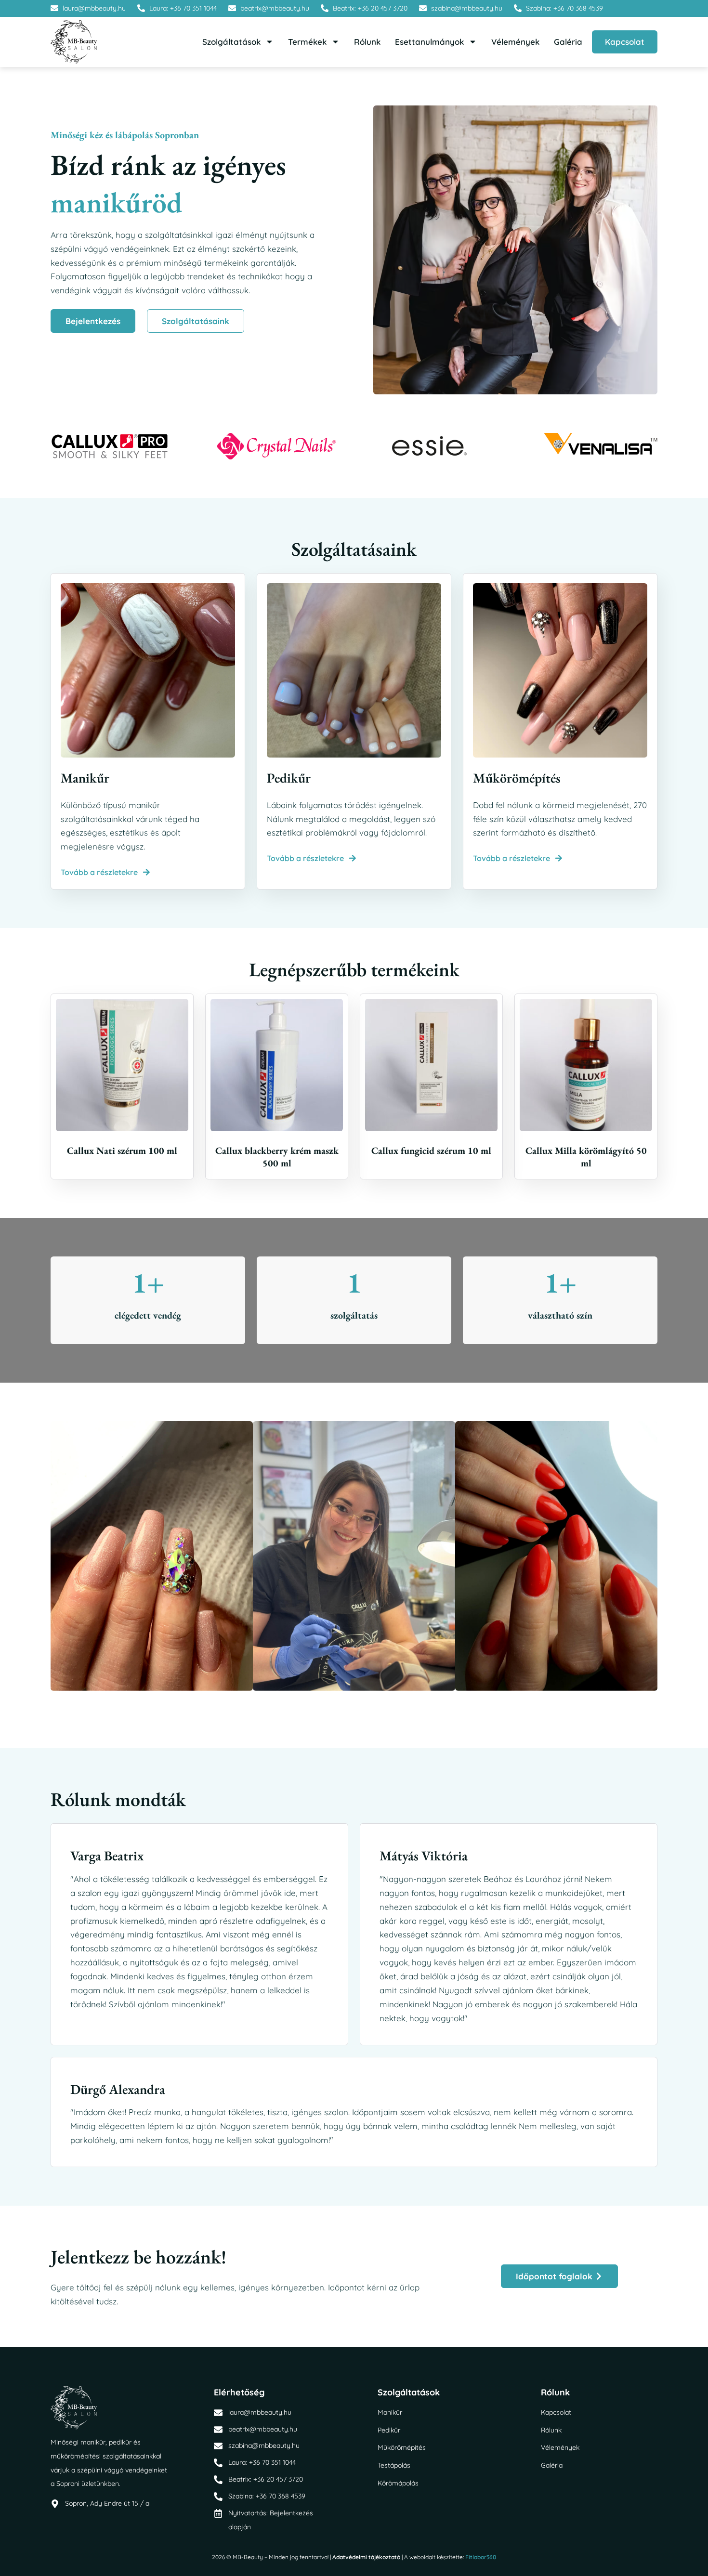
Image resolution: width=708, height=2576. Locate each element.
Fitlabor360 (481, 2557)
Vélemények (515, 42)
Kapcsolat (625, 42)
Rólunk (367, 42)
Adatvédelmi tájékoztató (366, 2557)
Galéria (568, 42)
